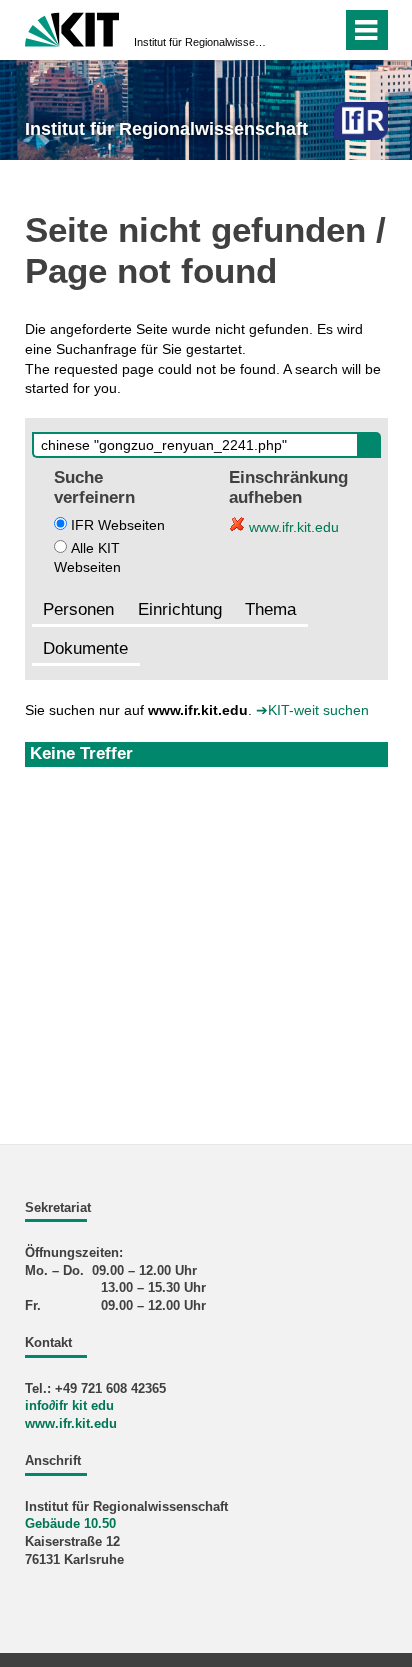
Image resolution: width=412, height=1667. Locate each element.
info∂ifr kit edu (69, 1406)
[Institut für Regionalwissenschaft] (360, 120)
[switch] (322, 30)
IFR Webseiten (118, 525)
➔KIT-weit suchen (312, 710)
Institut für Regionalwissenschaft (200, 42)
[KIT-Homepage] (72, 27)
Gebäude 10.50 (70, 1524)
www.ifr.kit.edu (292, 527)
